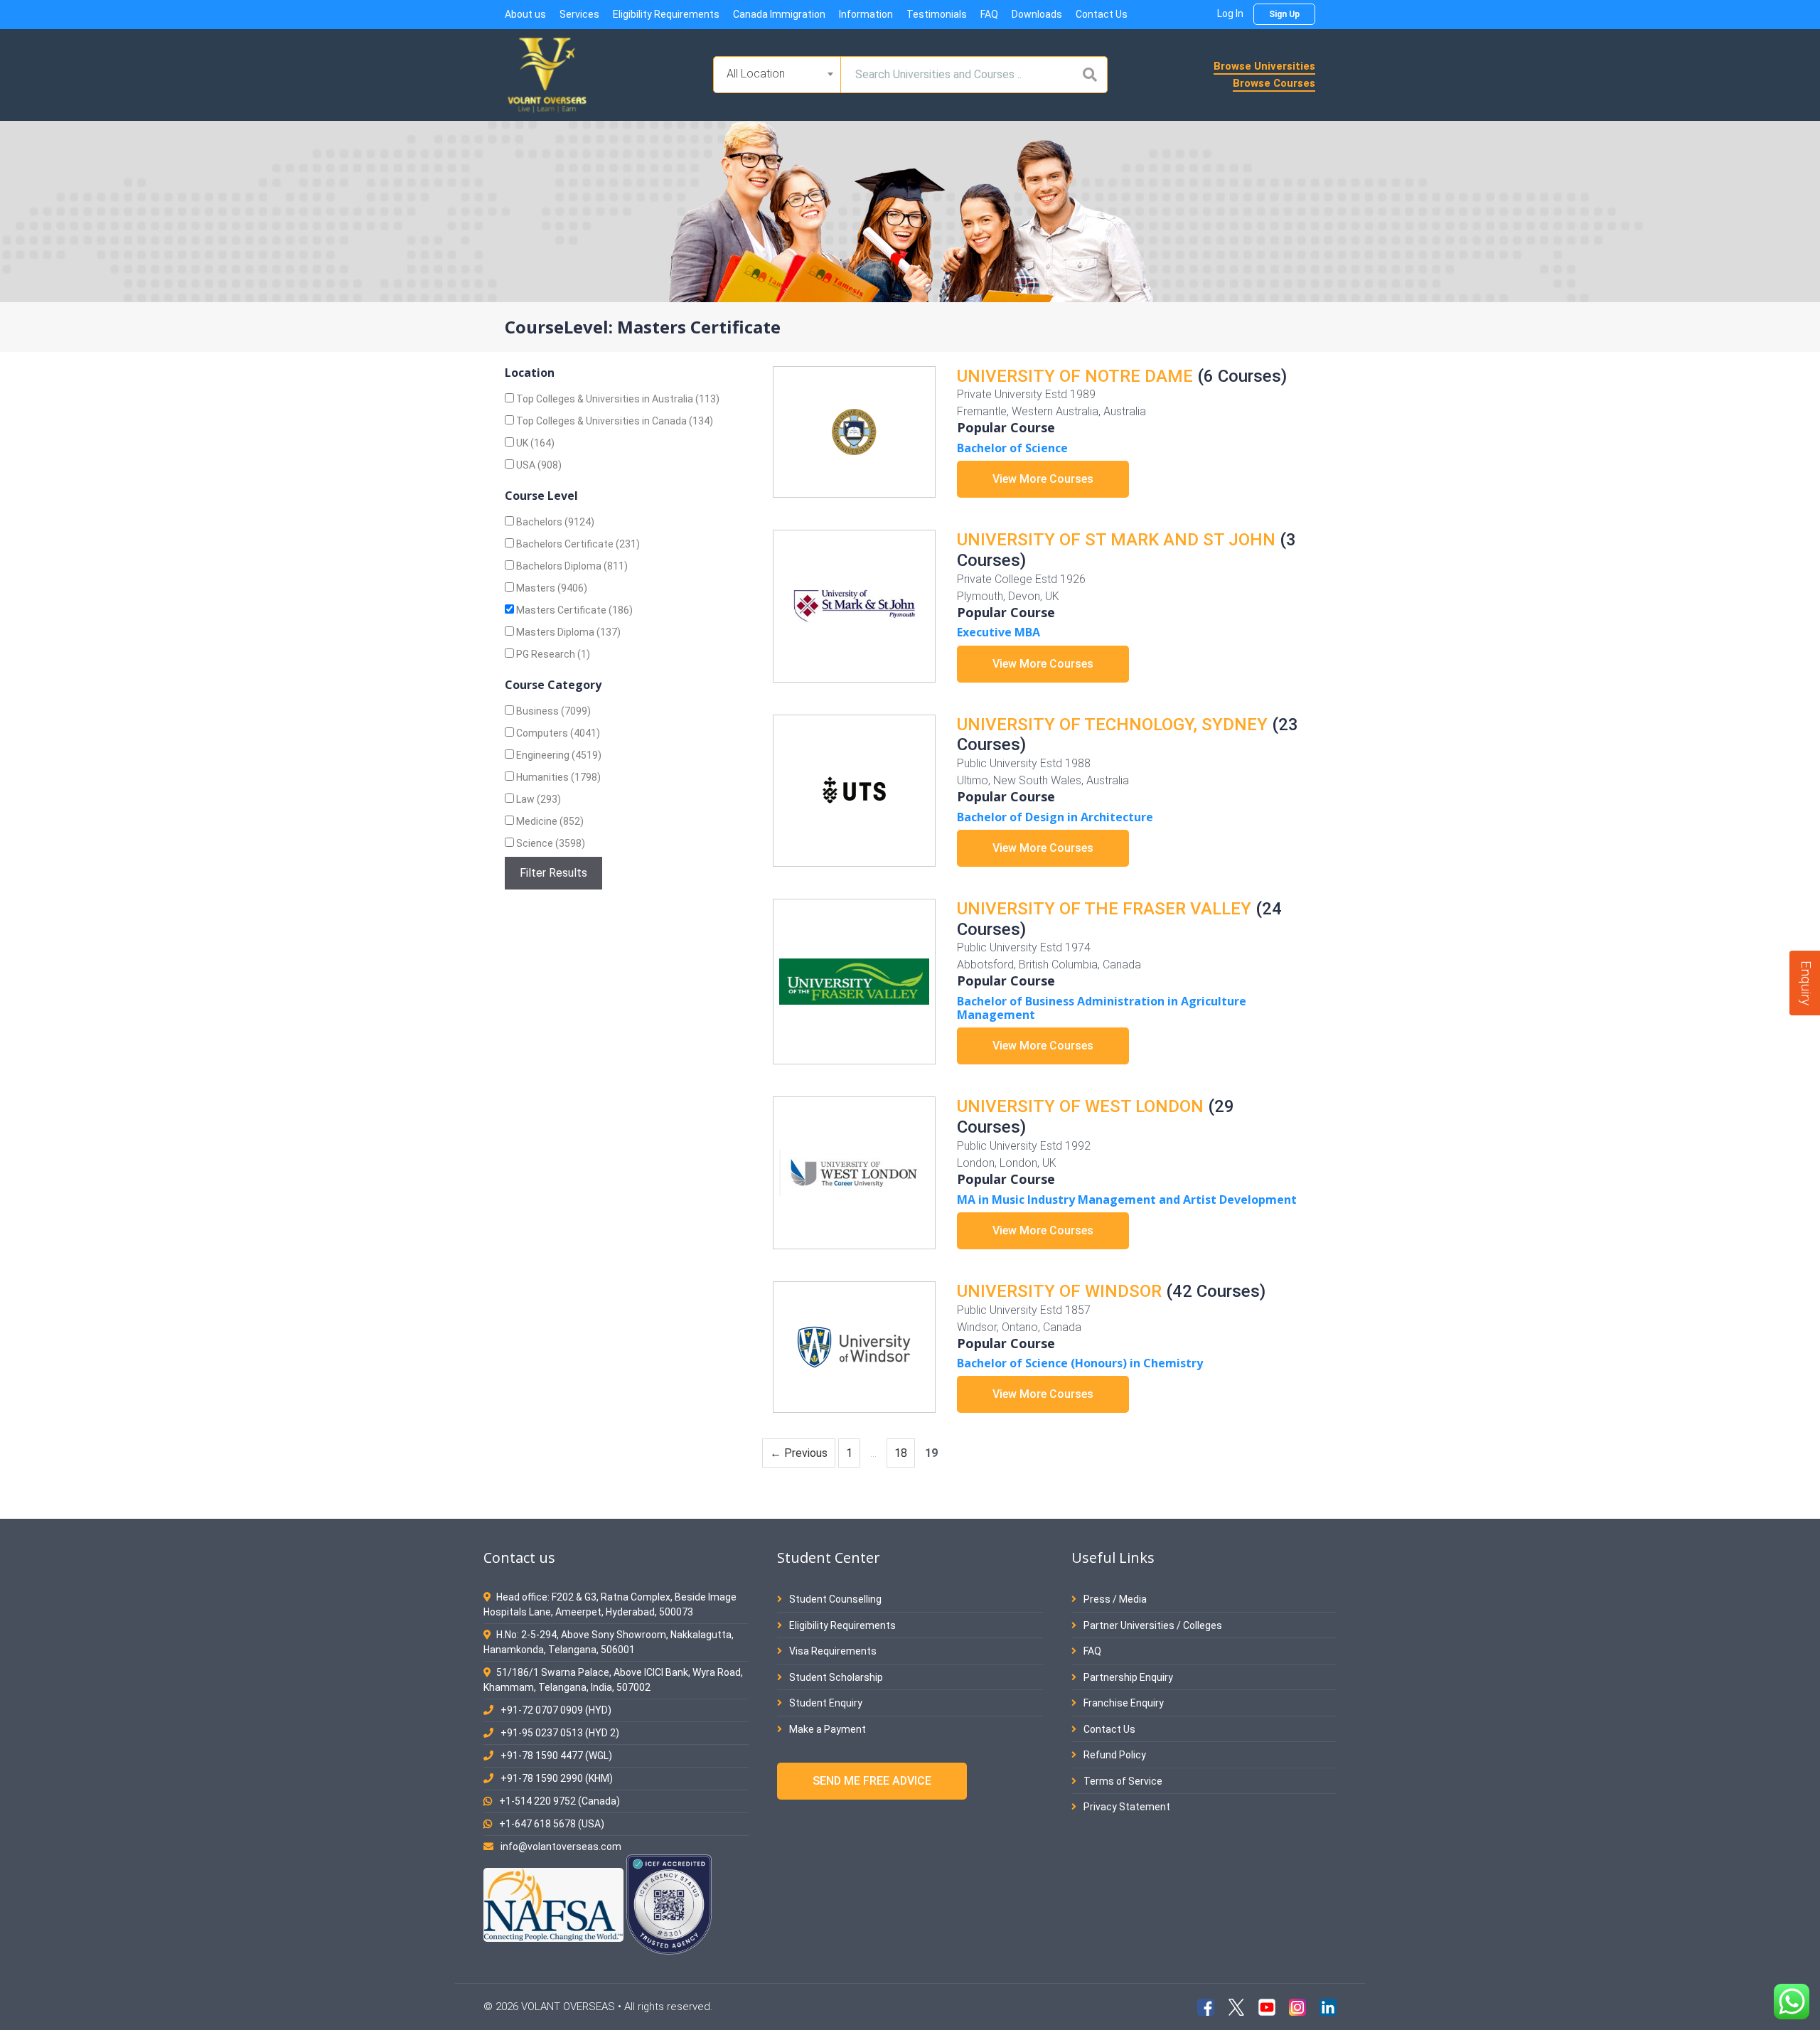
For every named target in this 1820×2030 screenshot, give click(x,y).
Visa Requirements (832, 1651)
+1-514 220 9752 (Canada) (560, 1801)
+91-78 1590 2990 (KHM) (557, 1778)
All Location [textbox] (756, 74)
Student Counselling (834, 1599)
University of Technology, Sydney (1112, 725)
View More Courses (1043, 479)
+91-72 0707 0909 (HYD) (556, 1710)
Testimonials (937, 14)
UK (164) (534, 443)
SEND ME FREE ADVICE (872, 1781)
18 (904, 1453)
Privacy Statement (1126, 1807)
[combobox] (777, 75)
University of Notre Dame (1075, 376)
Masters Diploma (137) (567, 632)
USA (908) (538, 465)
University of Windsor (1059, 1291)
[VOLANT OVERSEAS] (547, 74)
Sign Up (1284, 14)
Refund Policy (1114, 1755)
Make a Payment (826, 1729)
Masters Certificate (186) (573, 610)
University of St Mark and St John (1116, 540)
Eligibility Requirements (666, 14)
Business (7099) (552, 711)
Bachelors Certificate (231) (577, 544)
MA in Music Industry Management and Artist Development (1127, 1200)
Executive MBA (999, 632)
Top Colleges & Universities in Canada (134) (614, 421)
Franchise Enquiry (1123, 1703)
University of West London (1080, 1106)
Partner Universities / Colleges (1152, 1625)
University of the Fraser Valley (1104, 909)
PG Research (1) (552, 654)
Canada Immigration (779, 14)
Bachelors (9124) (554, 522)
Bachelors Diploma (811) (571, 566)
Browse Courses (1274, 83)
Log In (1230, 14)
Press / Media (1114, 1599)
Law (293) (537, 799)
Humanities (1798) (557, 777)
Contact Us (1102, 14)
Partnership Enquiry (1127, 1677)
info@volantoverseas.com (561, 1847)
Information (866, 14)
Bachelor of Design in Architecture (1055, 817)
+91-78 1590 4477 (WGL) (556, 1756)
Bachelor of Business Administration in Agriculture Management (1102, 1008)
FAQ (989, 14)
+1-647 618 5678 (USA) (552, 1824)
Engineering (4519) (558, 755)
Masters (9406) (551, 588)
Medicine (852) (549, 821)
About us (525, 14)
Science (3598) (550, 843)
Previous (799, 1453)
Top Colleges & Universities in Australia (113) (617, 399)
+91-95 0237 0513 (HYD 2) (560, 1733)
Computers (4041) (557, 733)
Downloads (1037, 14)
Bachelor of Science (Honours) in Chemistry (1080, 1363)
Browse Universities (1264, 66)
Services (579, 14)
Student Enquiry (825, 1703)
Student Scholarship (835, 1677)
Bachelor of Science (1012, 448)
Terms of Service (1122, 1781)
